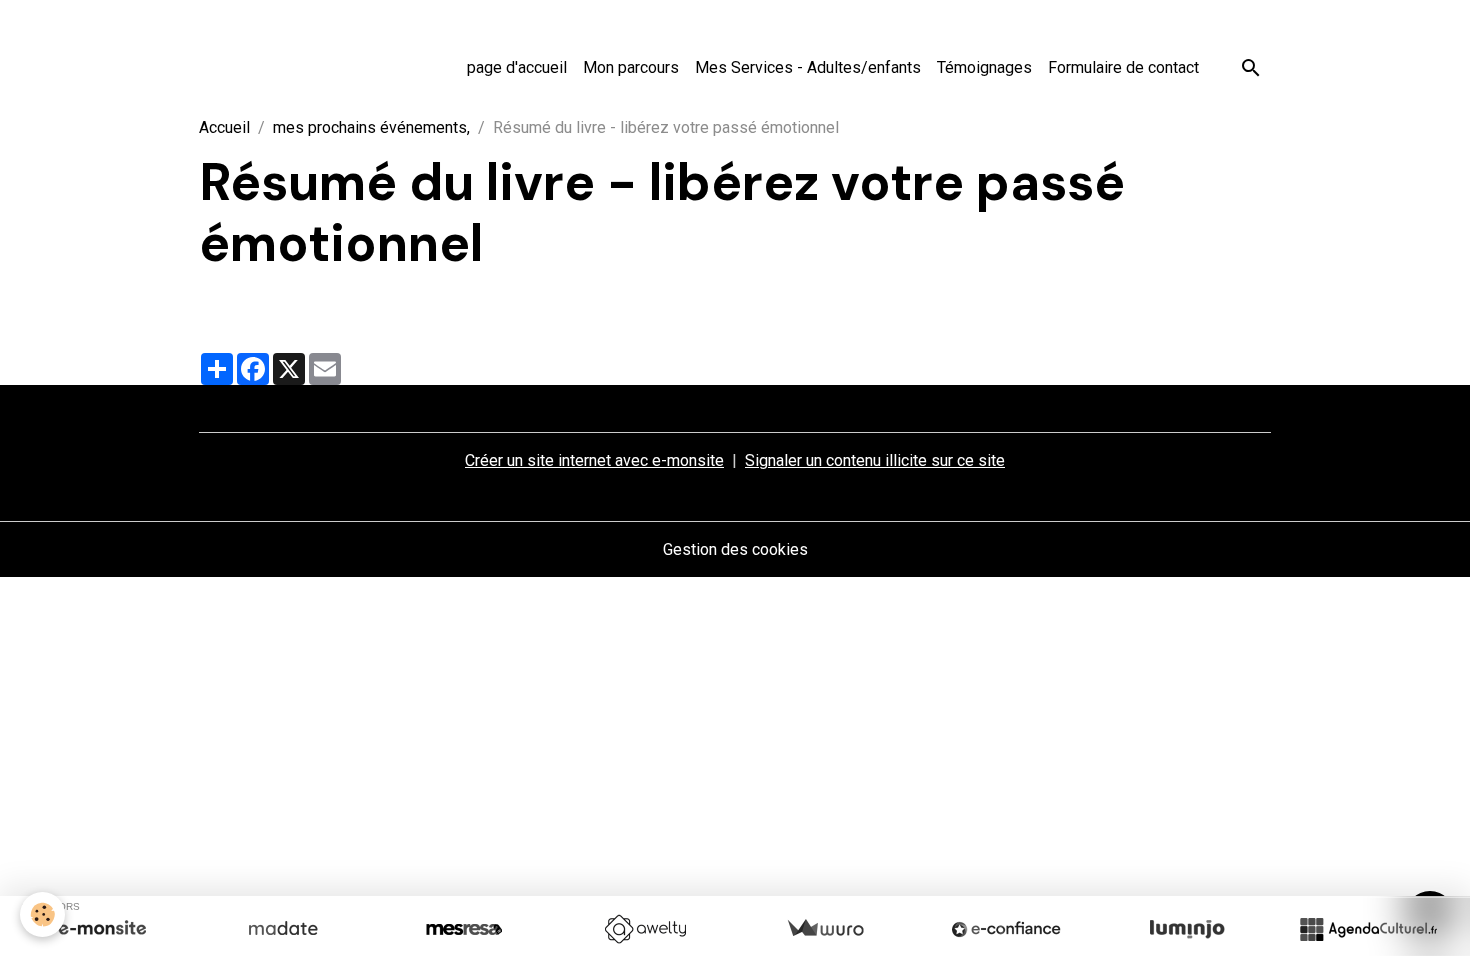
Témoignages (984, 67)
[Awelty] (645, 929)
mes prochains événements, (371, 127)
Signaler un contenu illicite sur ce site (875, 460)
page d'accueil (517, 67)
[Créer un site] (102, 929)
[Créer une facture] (825, 929)
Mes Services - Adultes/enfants (808, 67)
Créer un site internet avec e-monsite (594, 460)
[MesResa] (464, 929)
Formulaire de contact (1123, 67)
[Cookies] (42, 914)
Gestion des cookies (735, 549)
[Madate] (283, 929)
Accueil (224, 127)
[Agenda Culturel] (1368, 929)
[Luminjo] (1187, 929)
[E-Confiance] (1006, 929)
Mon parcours (631, 67)
